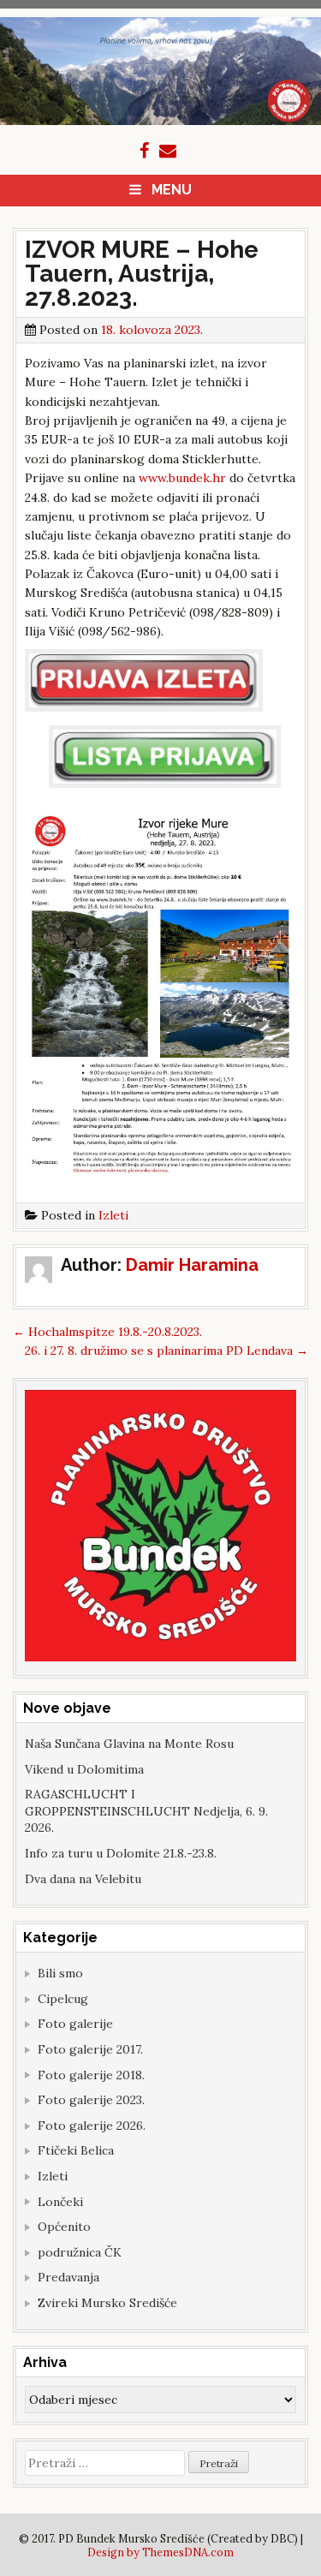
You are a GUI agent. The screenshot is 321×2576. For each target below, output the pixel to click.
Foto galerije (75, 2024)
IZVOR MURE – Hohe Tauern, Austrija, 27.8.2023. (142, 274)
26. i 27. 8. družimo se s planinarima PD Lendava (166, 1351)
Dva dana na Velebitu (83, 1879)
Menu (172, 190)
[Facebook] (144, 151)
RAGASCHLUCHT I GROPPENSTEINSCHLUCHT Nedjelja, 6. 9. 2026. (146, 1811)
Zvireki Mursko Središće (107, 2303)
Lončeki (60, 2202)
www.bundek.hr (182, 478)
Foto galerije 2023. (91, 2100)
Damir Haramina (192, 1265)
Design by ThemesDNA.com (160, 2552)
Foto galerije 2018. (91, 2075)
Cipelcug (63, 1999)
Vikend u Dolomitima (84, 1769)
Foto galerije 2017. (90, 2049)
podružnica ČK (80, 2252)
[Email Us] (168, 151)
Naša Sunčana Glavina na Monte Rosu (129, 1744)
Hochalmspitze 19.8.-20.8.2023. (107, 1332)
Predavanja (68, 2277)
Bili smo (60, 1973)
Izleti (113, 1215)
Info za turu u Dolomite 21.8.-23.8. (121, 1853)
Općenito (64, 2227)
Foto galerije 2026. (92, 2126)
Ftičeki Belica (76, 2150)
